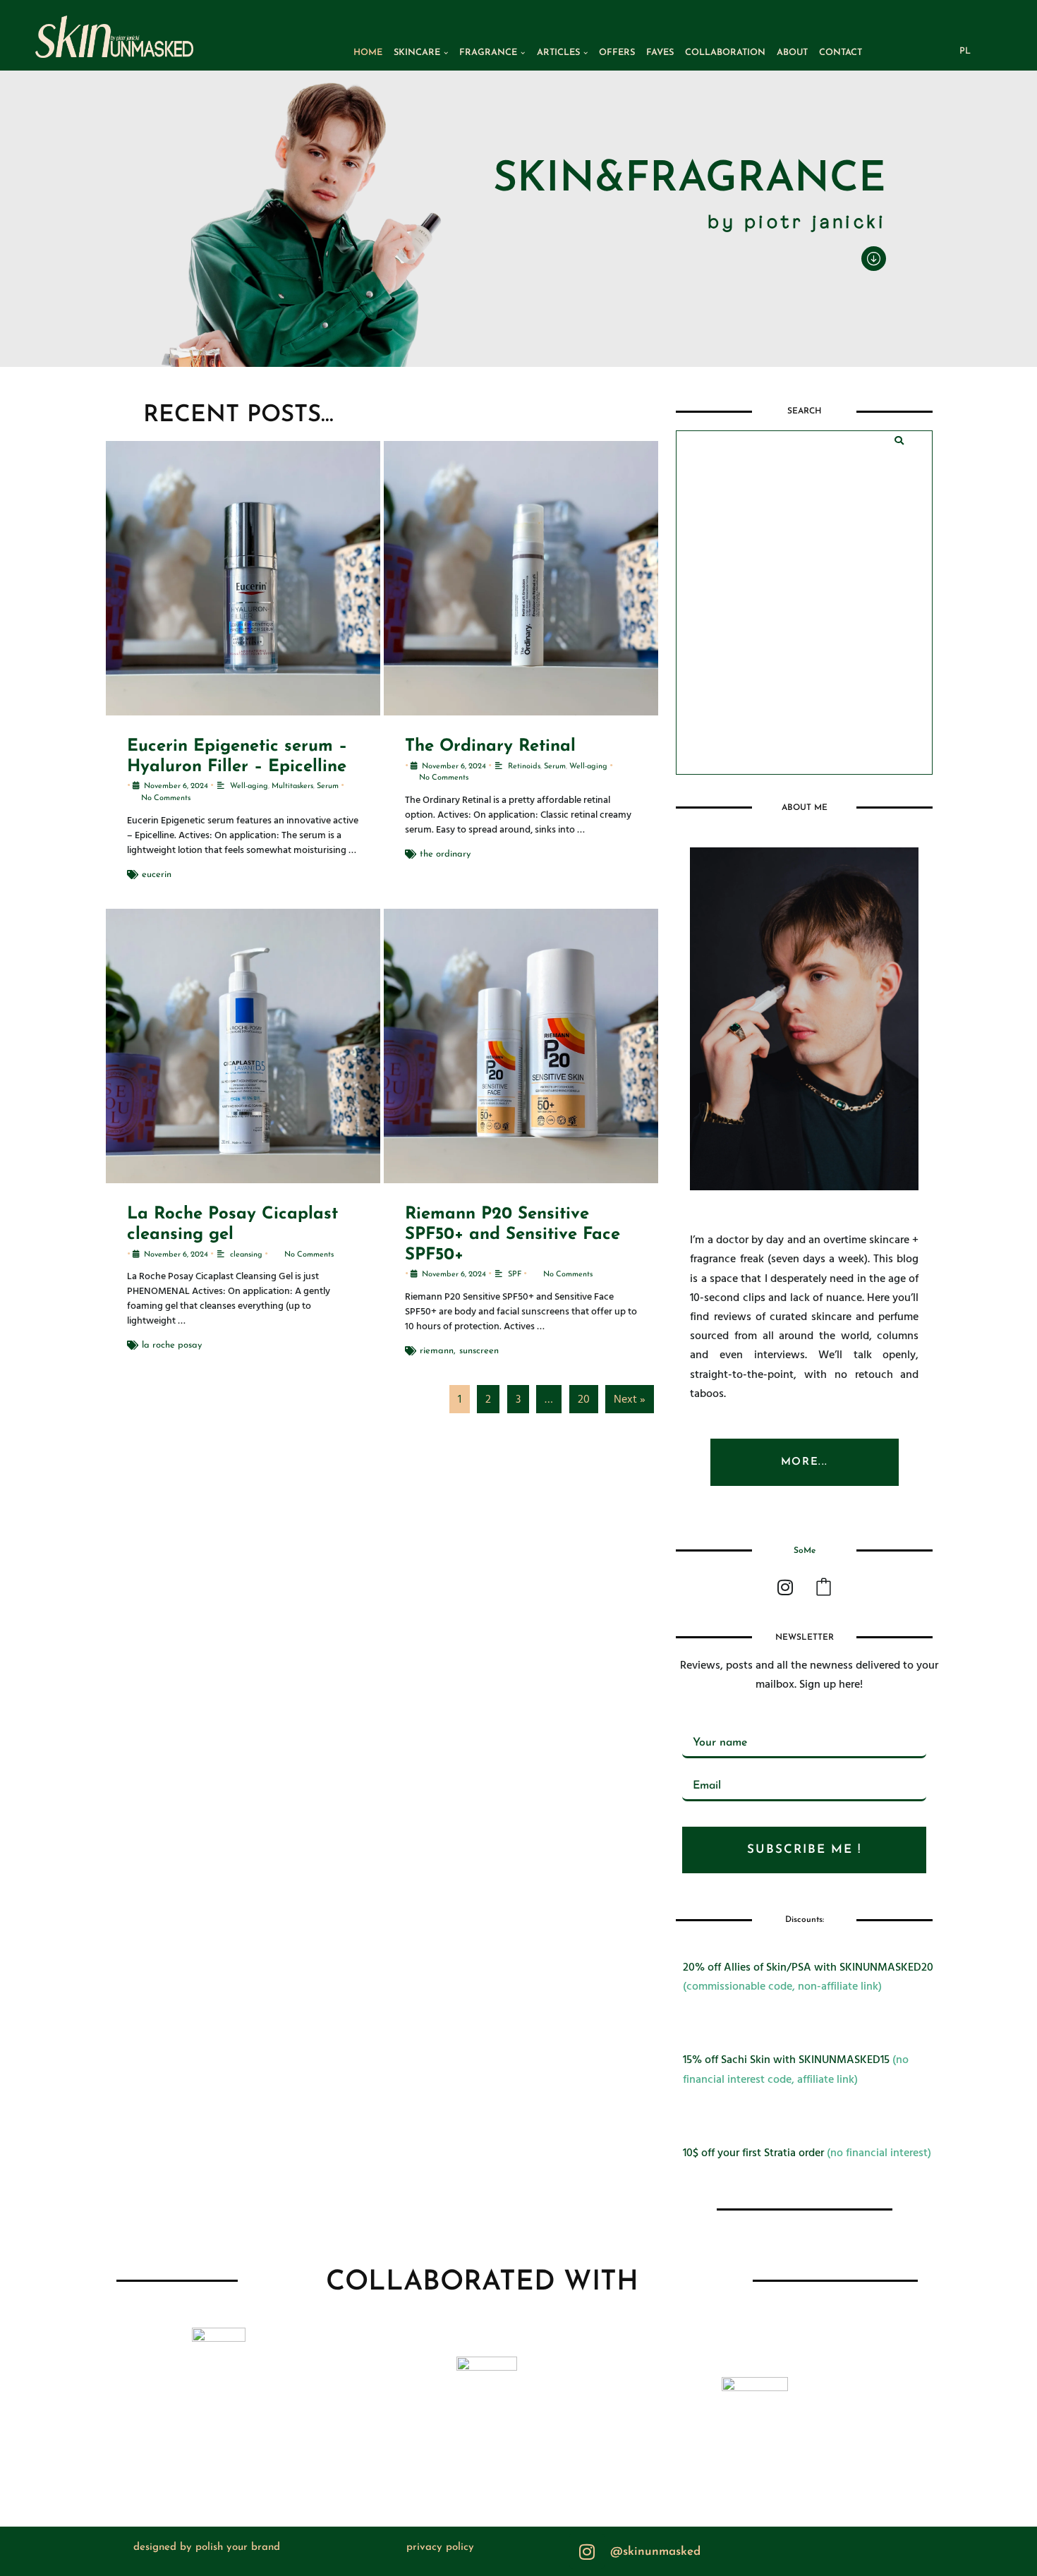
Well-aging (249, 786)
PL (965, 51)
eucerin (157, 875)
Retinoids (524, 767)
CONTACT (841, 53)
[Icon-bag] (824, 1587)
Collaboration (725, 53)
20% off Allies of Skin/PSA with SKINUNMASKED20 (808, 1967)
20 (584, 1399)
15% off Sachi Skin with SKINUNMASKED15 (786, 2060)
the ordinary (445, 854)
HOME (368, 53)
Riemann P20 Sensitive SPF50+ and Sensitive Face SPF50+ (513, 1235)
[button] (446, 53)
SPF (515, 1275)
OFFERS (617, 53)
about (792, 53)
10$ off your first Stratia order (753, 2153)
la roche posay (172, 1345)
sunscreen (479, 1351)
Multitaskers (292, 786)
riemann (437, 1351)
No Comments (166, 798)
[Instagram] (587, 2551)
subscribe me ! (804, 1850)
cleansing (246, 1255)
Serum (328, 786)
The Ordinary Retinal (490, 746)
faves (660, 53)
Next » (630, 1399)
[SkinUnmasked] (114, 37)
